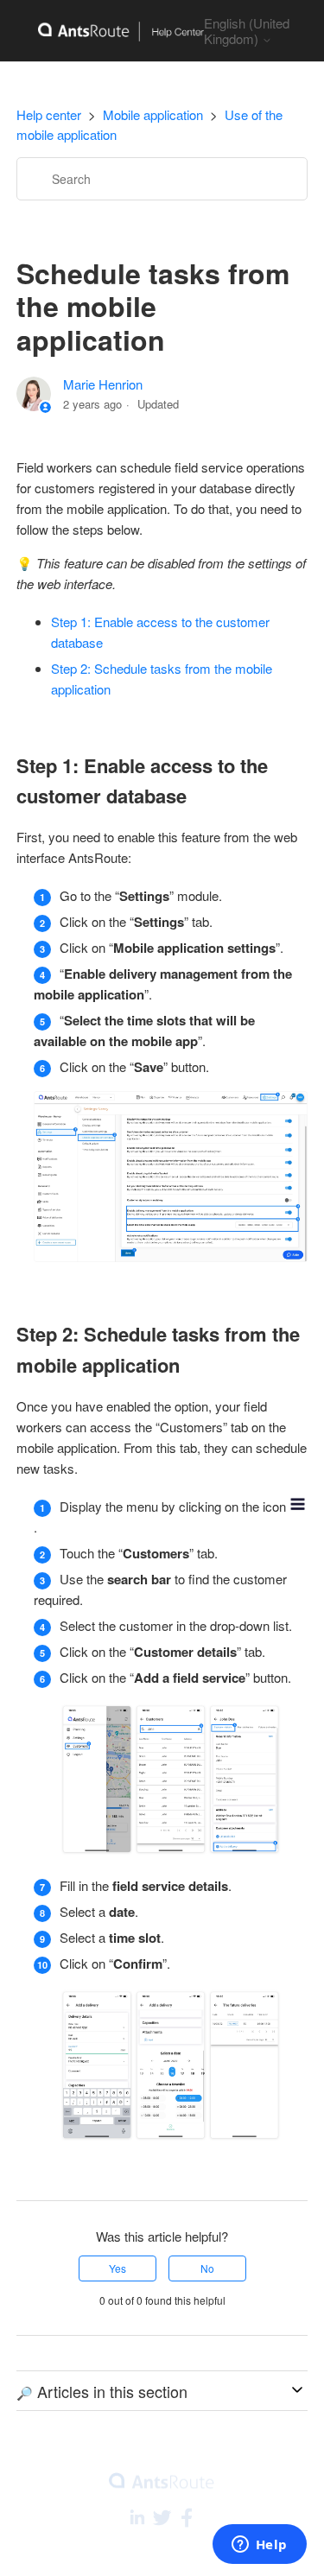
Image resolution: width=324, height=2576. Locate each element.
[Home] (111, 31)
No (207, 2268)
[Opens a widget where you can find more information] (259, 2546)
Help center (49, 114)
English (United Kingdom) (247, 31)
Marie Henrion (103, 384)
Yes (118, 2268)
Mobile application (153, 114)
